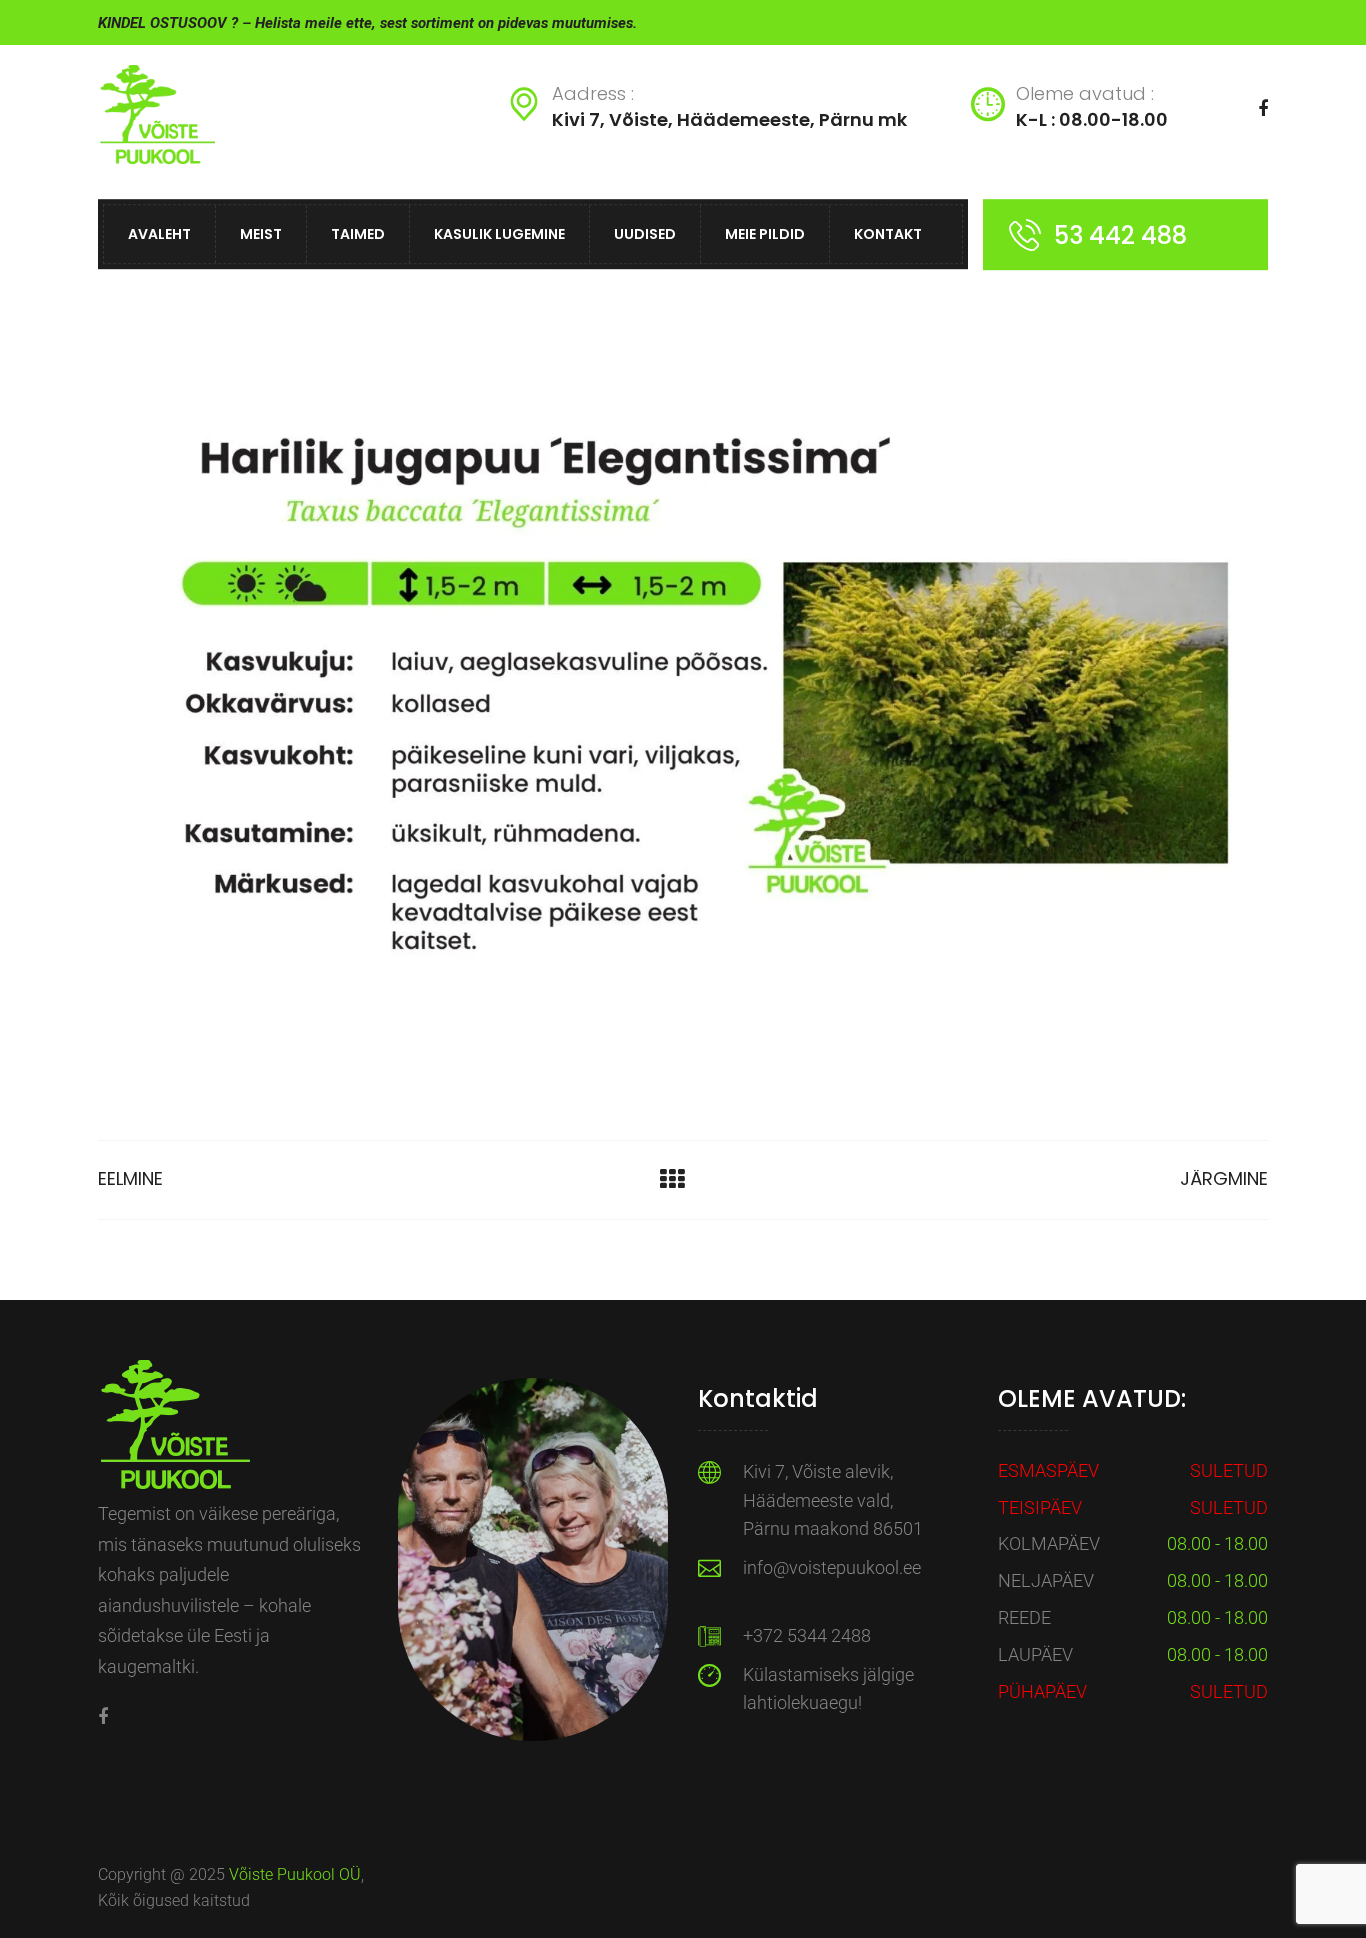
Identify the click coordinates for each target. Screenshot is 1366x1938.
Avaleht (159, 234)
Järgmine (1224, 1178)
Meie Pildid (765, 234)
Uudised (645, 234)
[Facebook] (103, 1716)
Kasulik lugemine (499, 234)
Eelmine (130, 1178)
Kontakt (888, 234)
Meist (261, 234)
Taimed (358, 234)
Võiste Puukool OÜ (295, 1874)
